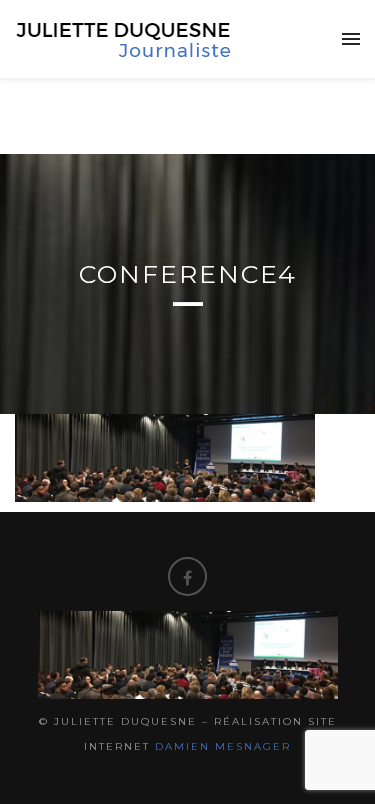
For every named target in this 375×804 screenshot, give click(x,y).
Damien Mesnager (223, 746)
